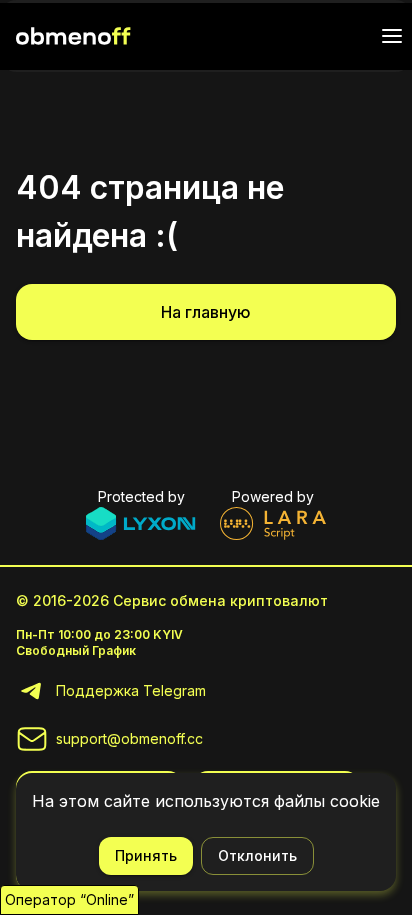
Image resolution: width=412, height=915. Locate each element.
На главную (206, 312)
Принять (146, 855)
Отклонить (257, 855)
